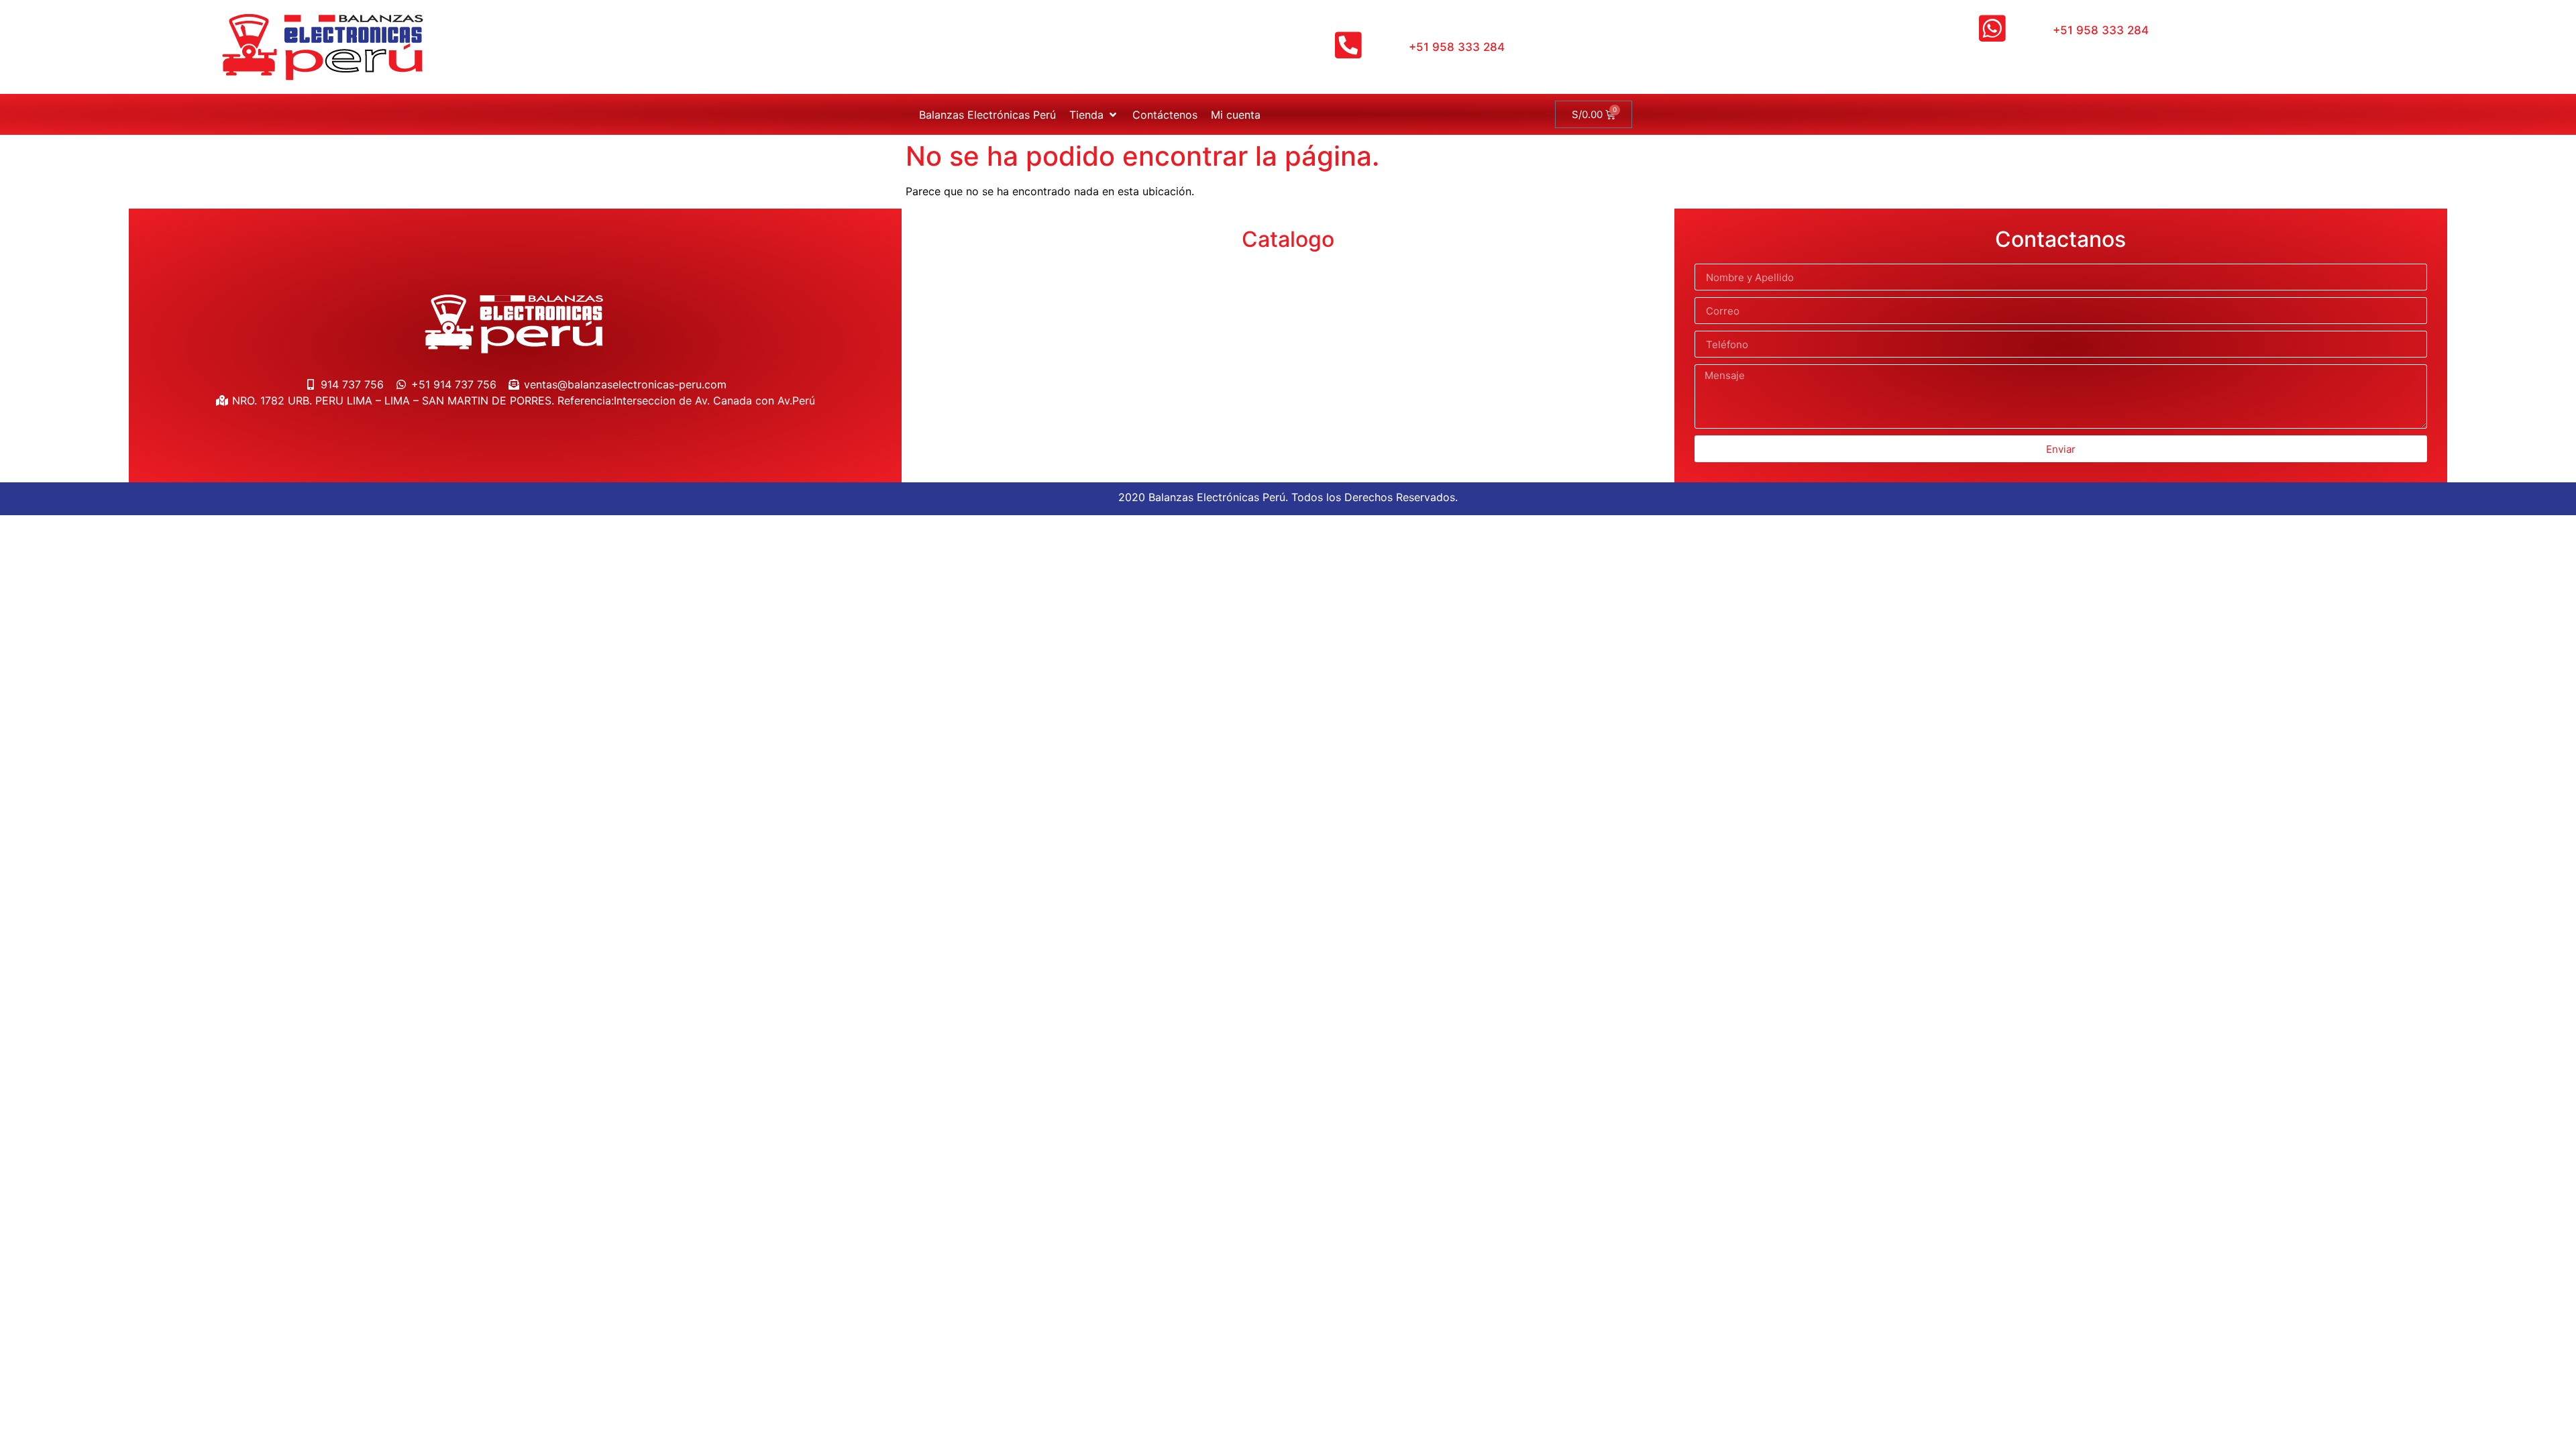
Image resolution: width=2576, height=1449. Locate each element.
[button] (1094, 115)
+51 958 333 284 (1457, 47)
